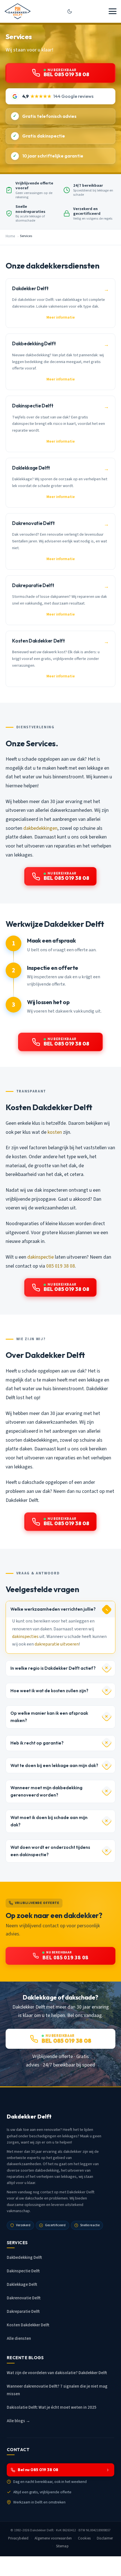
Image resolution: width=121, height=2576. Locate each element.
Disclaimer (105, 2538)
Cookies (84, 2538)
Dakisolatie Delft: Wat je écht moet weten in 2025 (52, 2407)
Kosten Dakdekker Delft (28, 2325)
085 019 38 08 (60, 1266)
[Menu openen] (113, 11)
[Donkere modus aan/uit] (70, 11)
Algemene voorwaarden (53, 2538)
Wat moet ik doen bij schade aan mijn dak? (49, 1821)
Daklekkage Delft (22, 2285)
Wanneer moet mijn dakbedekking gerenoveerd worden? (46, 1791)
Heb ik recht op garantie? (37, 1743)
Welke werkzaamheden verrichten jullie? (53, 1609)
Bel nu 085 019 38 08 (38, 2470)
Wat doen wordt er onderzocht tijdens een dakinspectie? (50, 1851)
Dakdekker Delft (42, 2530)
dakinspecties (25, 1637)
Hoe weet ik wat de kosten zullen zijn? (49, 1691)
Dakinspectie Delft (23, 2271)
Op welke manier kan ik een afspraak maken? (49, 1717)
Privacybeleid (18, 2538)
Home (10, 236)
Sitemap (62, 2546)
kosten (55, 1132)
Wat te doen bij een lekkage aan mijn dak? (54, 1765)
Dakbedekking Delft (24, 2258)
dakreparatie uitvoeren (57, 1644)
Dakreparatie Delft (23, 2312)
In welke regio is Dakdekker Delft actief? (53, 1668)
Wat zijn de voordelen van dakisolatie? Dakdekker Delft (57, 2373)
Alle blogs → (18, 2421)
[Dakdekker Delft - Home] (18, 11)
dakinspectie (41, 1257)
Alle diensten (19, 2339)
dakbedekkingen (40, 828)
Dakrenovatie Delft (24, 2298)
